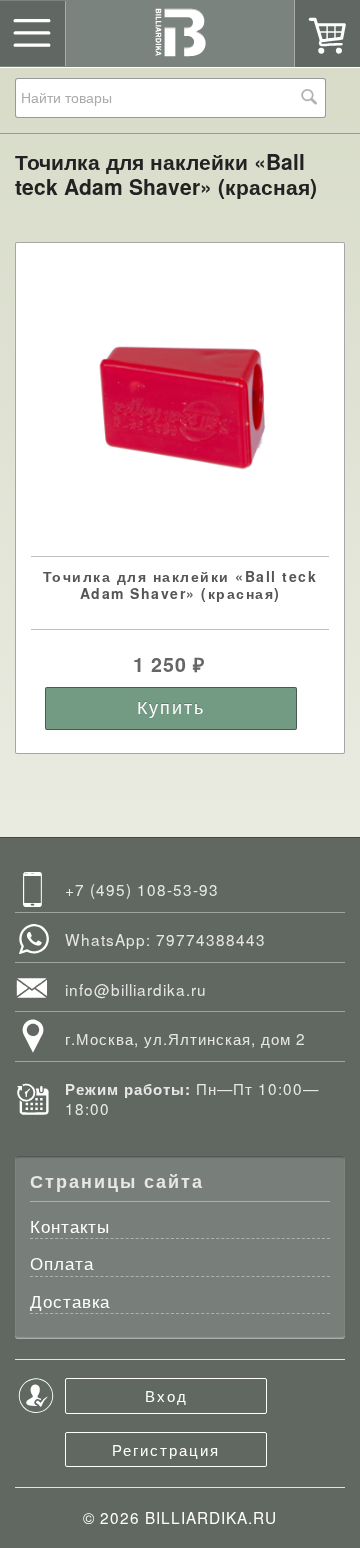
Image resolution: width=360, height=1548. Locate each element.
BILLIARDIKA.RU (211, 1517)
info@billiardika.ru (136, 989)
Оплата (62, 1264)
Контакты (70, 1227)
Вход (166, 1395)
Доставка (70, 1302)
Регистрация (166, 1449)
